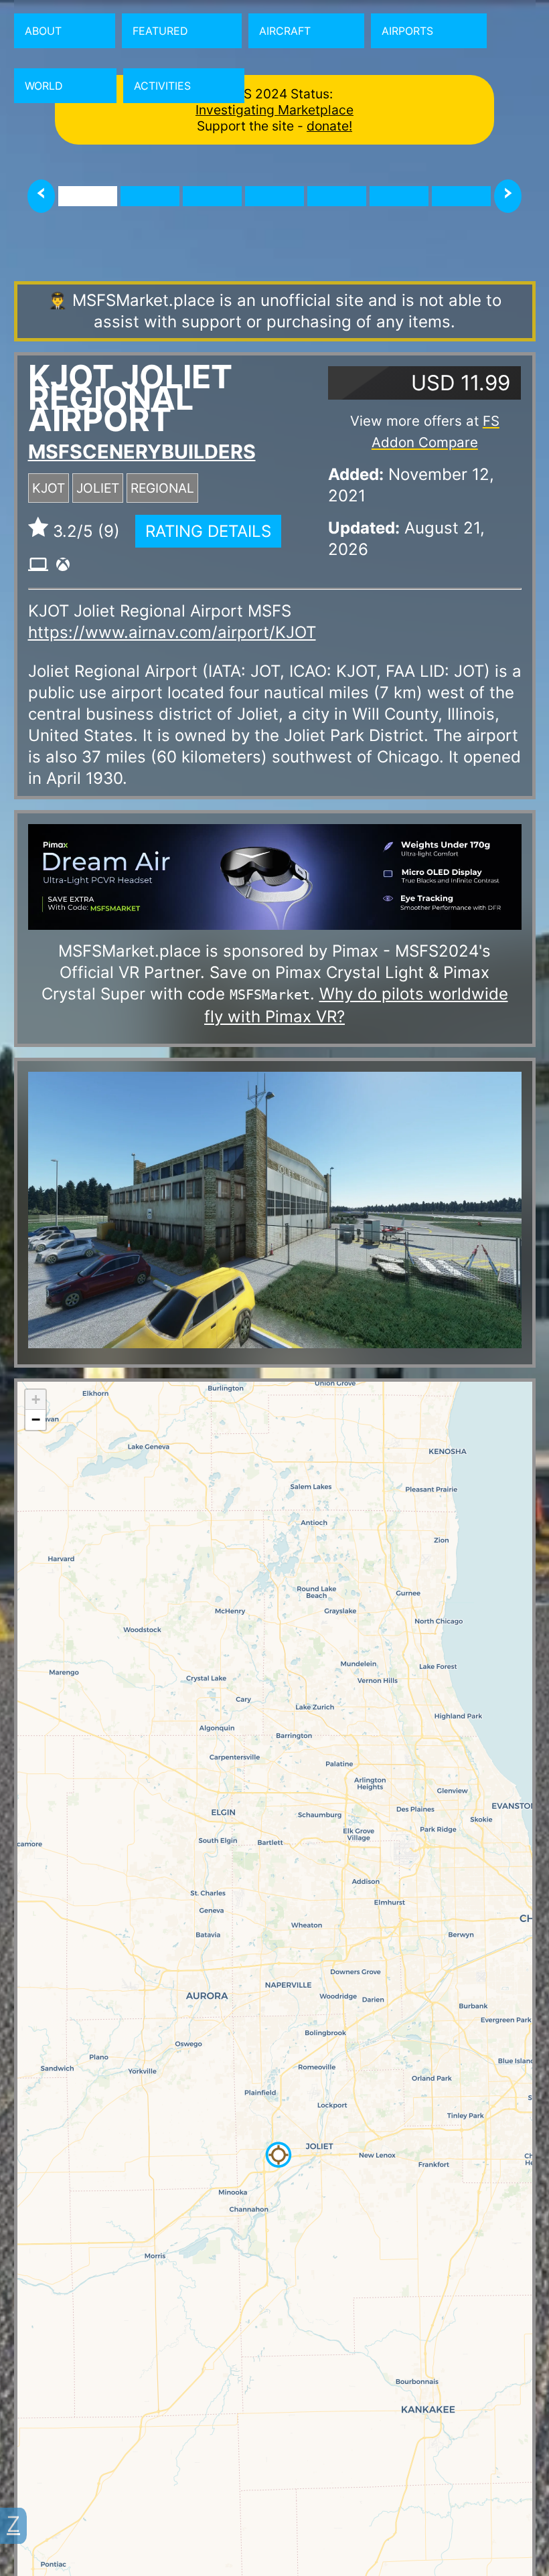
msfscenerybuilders (142, 452)
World (44, 86)
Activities (162, 86)
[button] (279, 2155)
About (43, 31)
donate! (329, 126)
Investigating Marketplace (274, 110)
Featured (160, 31)
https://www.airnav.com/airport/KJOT (172, 632)
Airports (407, 31)
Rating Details (208, 531)
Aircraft (285, 31)
